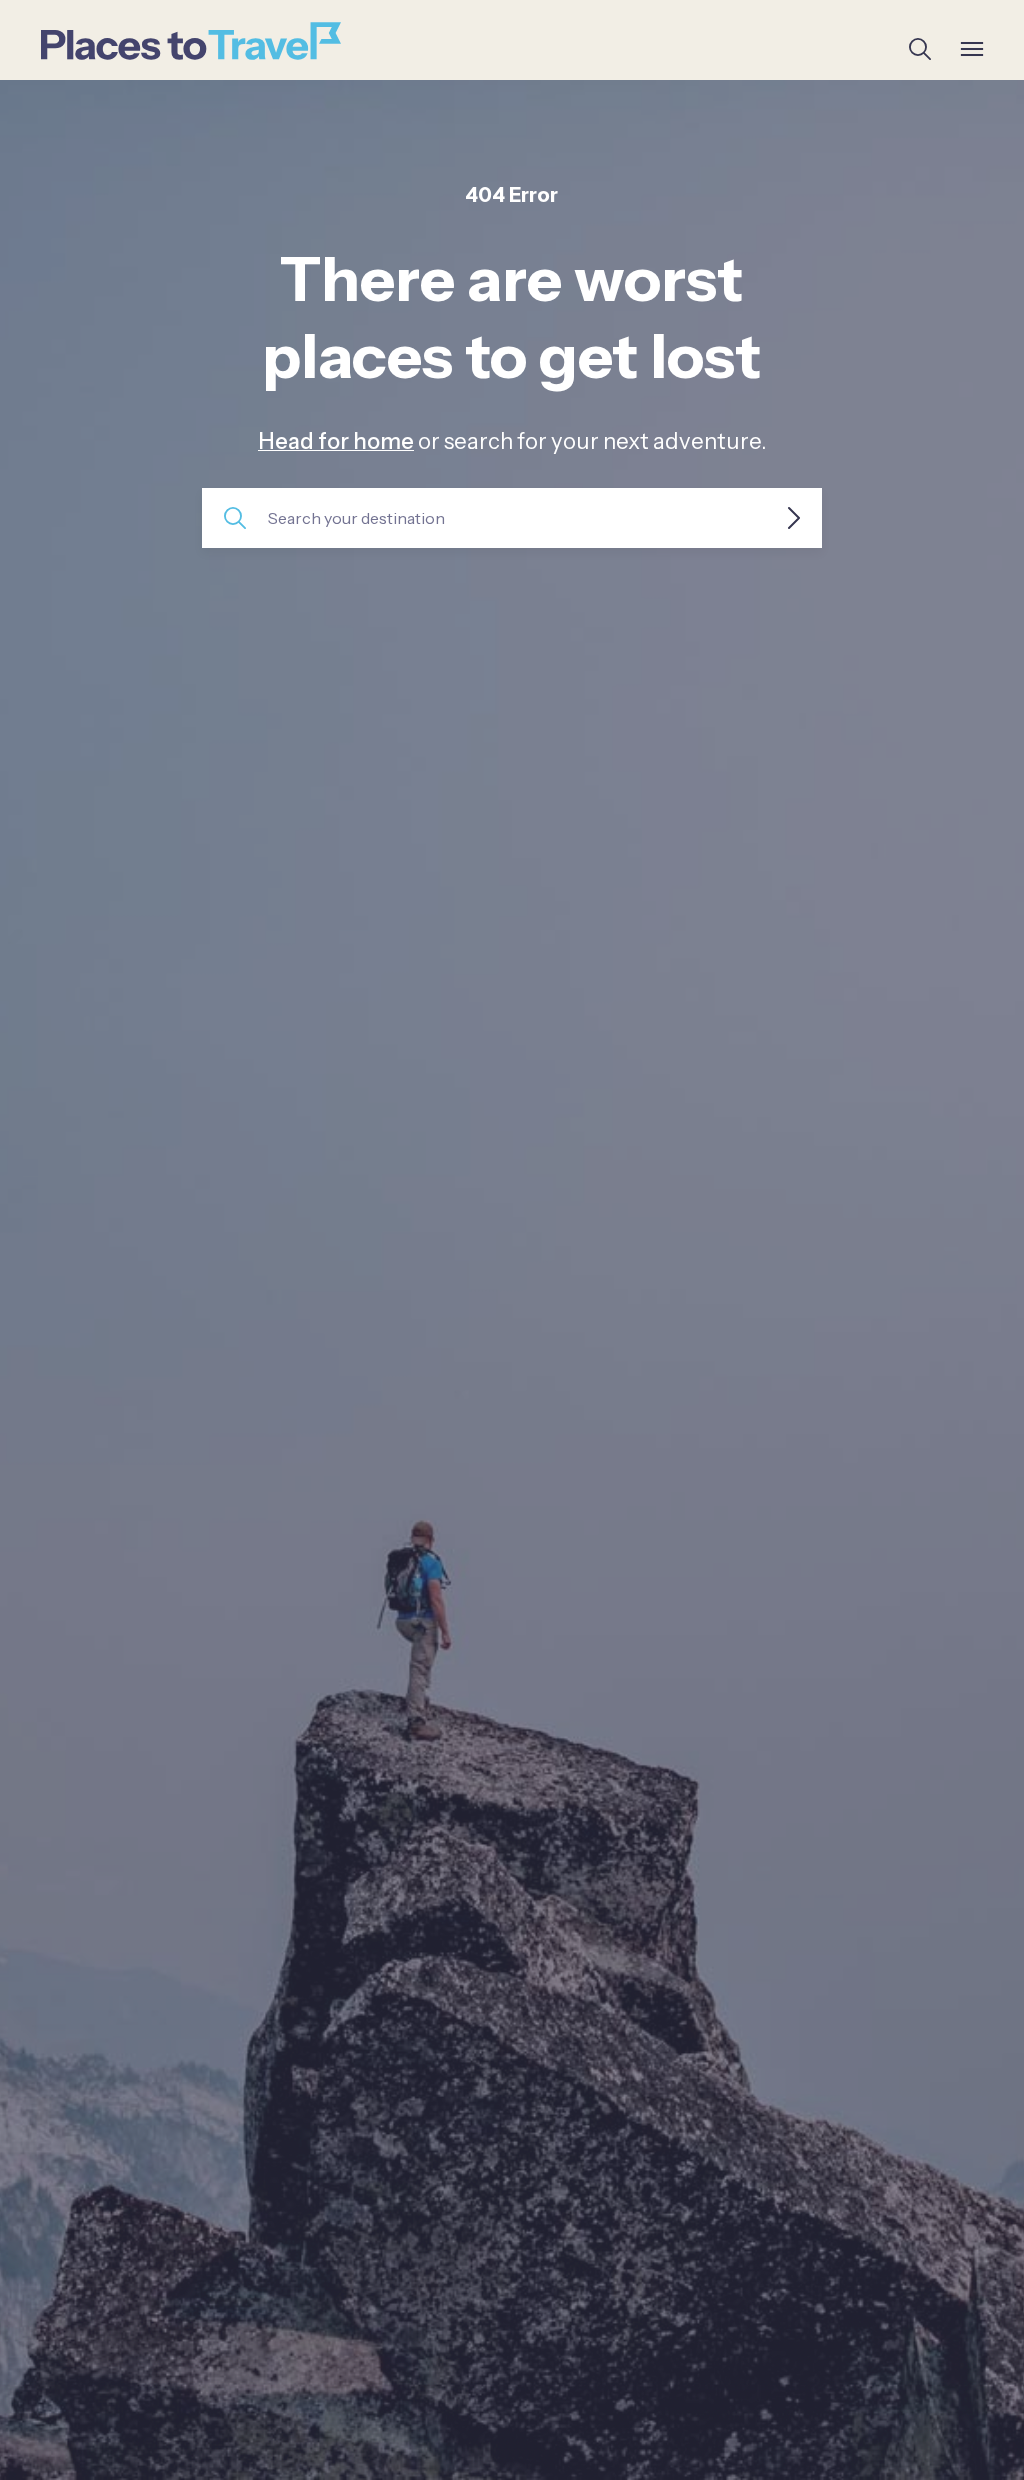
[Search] (920, 49)
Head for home (336, 441)
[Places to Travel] (191, 41)
